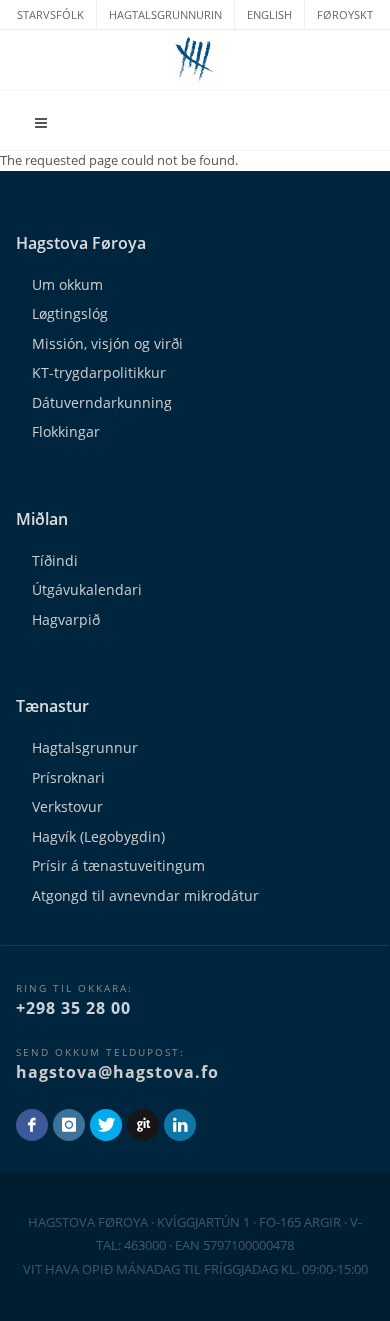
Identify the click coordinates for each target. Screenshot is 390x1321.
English (269, 14)
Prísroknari (68, 777)
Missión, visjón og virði (107, 343)
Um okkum (67, 284)
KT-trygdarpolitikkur (99, 372)
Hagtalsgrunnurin (165, 14)
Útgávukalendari (87, 589)
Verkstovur (67, 806)
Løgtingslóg (70, 313)
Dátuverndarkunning (102, 402)
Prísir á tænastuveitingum (118, 865)
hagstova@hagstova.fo (117, 1072)
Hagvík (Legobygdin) (98, 836)
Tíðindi (55, 560)
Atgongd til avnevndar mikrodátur (145, 895)
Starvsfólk (50, 14)
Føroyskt (345, 14)
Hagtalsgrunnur (85, 747)
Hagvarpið (66, 619)
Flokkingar (66, 431)
